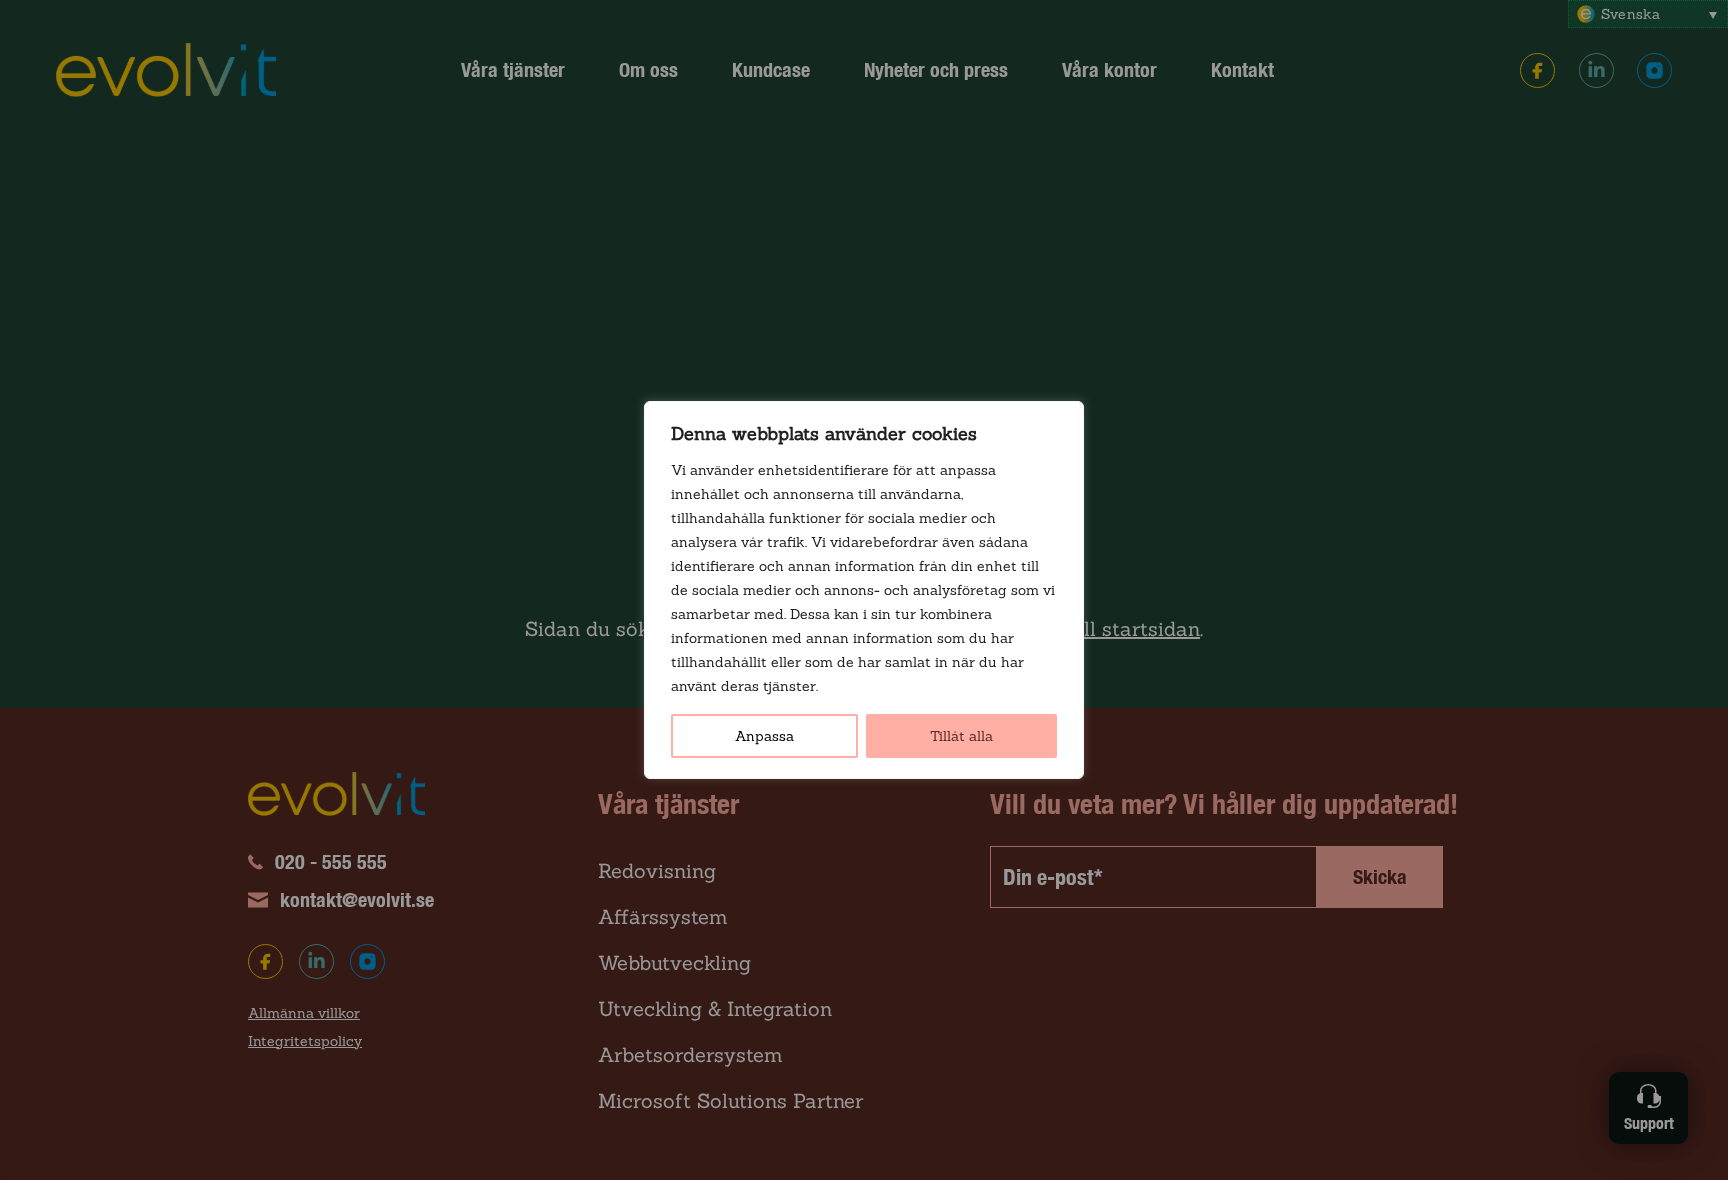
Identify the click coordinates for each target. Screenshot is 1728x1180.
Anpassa (764, 736)
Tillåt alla (961, 736)
